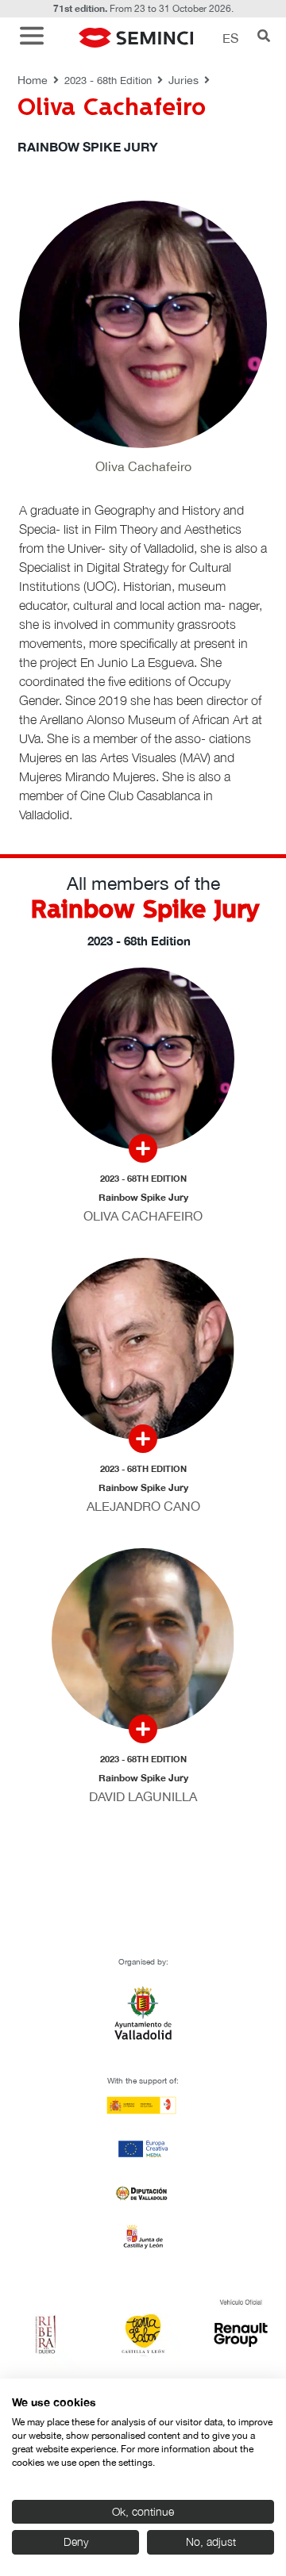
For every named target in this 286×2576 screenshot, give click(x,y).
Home (33, 80)
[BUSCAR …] (264, 37)
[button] (36, 38)
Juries (184, 80)
